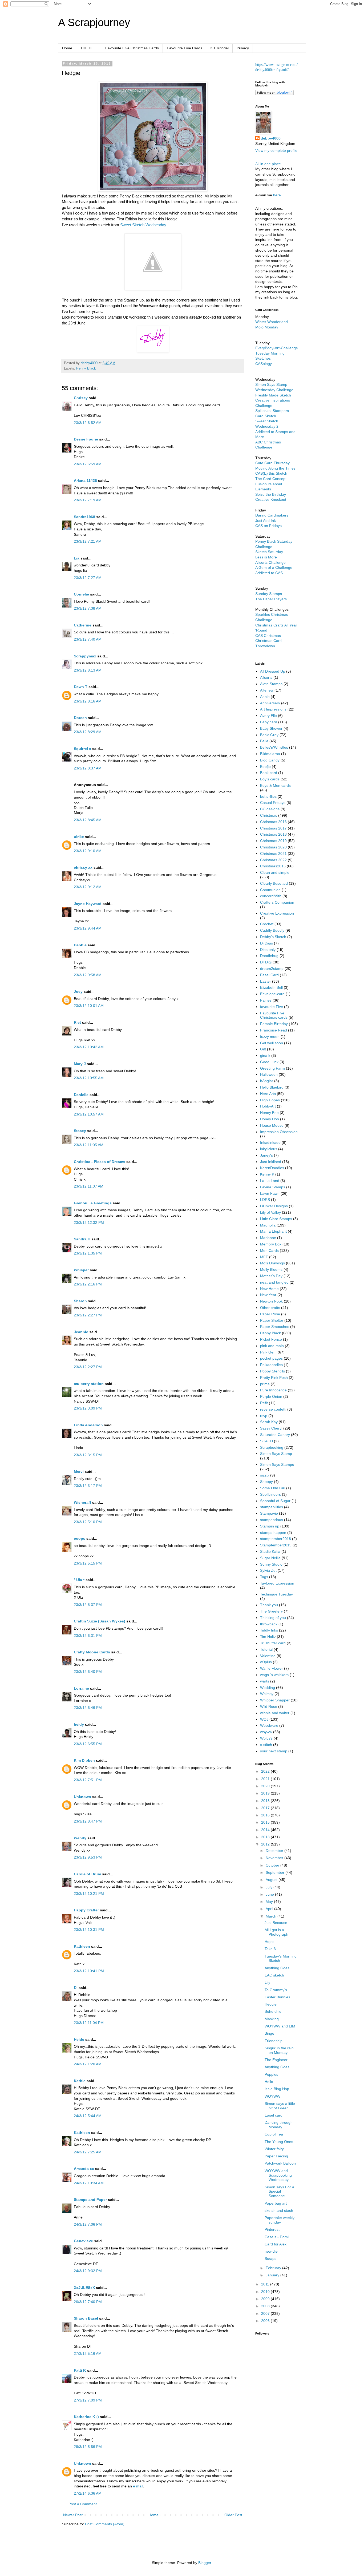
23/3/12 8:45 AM (88, 820)
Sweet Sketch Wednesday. (144, 225)
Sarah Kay (269, 1422)
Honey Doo (270, 1119)
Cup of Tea (274, 2134)
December (275, 1851)
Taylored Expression (277, 1583)
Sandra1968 (84, 517)
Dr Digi (266, 962)
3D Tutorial (219, 48)
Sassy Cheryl (271, 1428)
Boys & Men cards (275, 785)
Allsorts (266, 677)
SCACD (266, 1441)
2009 (266, 2299)
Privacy (243, 48)
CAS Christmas (268, 636)
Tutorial (266, 1649)
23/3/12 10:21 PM (89, 1894)
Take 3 (270, 1949)
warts (265, 1681)
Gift (263, 1049)
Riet (77, 1022)
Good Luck (269, 1062)
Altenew (267, 690)
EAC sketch (274, 1975)
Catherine (83, 625)
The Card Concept (271, 479)
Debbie (80, 945)
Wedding (268, 1688)
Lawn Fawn (270, 1193)
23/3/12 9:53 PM (88, 1857)
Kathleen (82, 1946)
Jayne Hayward (88, 904)
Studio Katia (270, 1551)
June (270, 1894)
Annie (265, 697)
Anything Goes (277, 1968)
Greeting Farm (272, 1068)
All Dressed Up (273, 671)
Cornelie (81, 594)
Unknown (82, 1797)
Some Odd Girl (273, 1488)
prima (265, 1384)
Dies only (268, 950)
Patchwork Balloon (280, 2163)
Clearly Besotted (274, 883)
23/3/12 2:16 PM (88, 1284)
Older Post (233, 2515)
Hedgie (271, 2004)
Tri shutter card (273, 1643)
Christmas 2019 (273, 841)
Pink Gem (268, 1352)
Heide (79, 2039)
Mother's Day (271, 1276)
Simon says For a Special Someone (279, 2192)
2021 (266, 1779)
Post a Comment (83, 2504)
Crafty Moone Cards (92, 1652)
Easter (266, 981)
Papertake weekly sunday (280, 2220)
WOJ (264, 1719)
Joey (78, 991)
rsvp (264, 1416)
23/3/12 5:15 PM (88, 1563)
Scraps (270, 2259)
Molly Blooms (271, 1269)
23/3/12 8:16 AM (88, 701)
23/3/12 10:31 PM (89, 1930)
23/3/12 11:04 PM (89, 2023)
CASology (264, 364)
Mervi (79, 1471)
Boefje (265, 767)
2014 (266, 1830)
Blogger (205, 2563)
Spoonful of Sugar (275, 1501)
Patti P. (80, 2370)
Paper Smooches (275, 1327)
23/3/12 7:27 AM (88, 578)
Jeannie (81, 1332)
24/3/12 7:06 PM (88, 2224)
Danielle (81, 1095)
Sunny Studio (271, 1564)
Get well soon (272, 1043)
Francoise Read (274, 1030)
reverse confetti (273, 1409)
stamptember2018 (276, 1539)
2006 (266, 2321)
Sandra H (82, 1239)
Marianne (268, 1238)
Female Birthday (274, 1024)
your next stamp (274, 1751)
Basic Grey (269, 735)
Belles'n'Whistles (274, 747)
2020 (266, 1786)
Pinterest (272, 2229)
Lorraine (81, 1688)
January (273, 2275)
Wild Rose (269, 1706)
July (270, 1887)
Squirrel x (82, 749)
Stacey (80, 1131)
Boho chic (273, 2011)
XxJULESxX (84, 2288)
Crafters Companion (277, 902)
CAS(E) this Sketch (271, 473)
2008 (266, 2306)
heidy (79, 1724)
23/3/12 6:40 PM (88, 1672)
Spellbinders (270, 1494)
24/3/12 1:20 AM (88, 2064)
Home (67, 48)
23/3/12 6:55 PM (88, 1744)
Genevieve (83, 2241)
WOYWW (272, 2096)
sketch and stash (279, 2210)
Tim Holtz (268, 1637)
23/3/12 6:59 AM (88, 464)
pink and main (272, 1346)
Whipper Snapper (275, 1700)
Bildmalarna (270, 754)
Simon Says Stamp (276, 1454)
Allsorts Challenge (270, 562)
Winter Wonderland (272, 322)
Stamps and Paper (90, 2200)
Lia (77, 558)
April (270, 1909)
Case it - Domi (277, 2237)
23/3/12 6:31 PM (88, 1636)
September (276, 1872)
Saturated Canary (275, 1435)
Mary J (80, 1064)
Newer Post (73, 2515)
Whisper (81, 1270)
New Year (268, 1295)
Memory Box (271, 1244)
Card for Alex (276, 2244)
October (273, 1865)
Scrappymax (85, 656)
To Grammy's (276, 1990)
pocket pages (271, 1358)
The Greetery (271, 1611)
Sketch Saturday (269, 552)
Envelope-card (272, 994)
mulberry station (89, 1384)
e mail (138, 2486)
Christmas (269, 815)
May (270, 1902)
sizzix (265, 1475)
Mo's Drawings (272, 1263)
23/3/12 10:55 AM (89, 1078)
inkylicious (269, 1149)
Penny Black (86, 368)
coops (80, 1538)
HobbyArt (268, 1106)
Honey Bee (269, 1113)
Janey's (266, 1155)
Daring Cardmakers (272, 515)
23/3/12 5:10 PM (88, 1522)
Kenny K (267, 1174)
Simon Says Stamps (277, 1464)
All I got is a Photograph (276, 1932)
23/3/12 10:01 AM (89, 1006)
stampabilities (272, 1507)
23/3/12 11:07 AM (89, 1186)
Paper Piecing (276, 2156)
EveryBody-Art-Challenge (277, 348)
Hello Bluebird (272, 1087)
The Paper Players (271, 599)
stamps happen (273, 1533)
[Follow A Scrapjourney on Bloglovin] (274, 94)
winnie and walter (275, 1713)
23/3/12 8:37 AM (88, 768)
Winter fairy (274, 2149)
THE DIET (89, 48)
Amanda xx (84, 2169)
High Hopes (270, 1100)
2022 (266, 1771)
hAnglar (267, 1081)
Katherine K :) (86, 2417)
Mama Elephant (273, 1231)
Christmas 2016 (273, 822)
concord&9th (271, 896)
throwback (269, 1624)
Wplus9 (266, 1738)
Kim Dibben (84, 1760)
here (277, 195)
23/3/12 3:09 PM (88, 1408)
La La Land (270, 1181)
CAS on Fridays (268, 526)
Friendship (274, 2041)
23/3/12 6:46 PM (88, 1708)
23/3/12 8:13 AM (88, 670)
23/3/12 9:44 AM (88, 928)
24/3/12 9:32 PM (88, 2271)
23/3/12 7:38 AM (88, 608)
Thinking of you (273, 1618)
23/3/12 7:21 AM (88, 541)
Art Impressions (273, 709)
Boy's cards (270, 779)
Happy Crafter (86, 1910)
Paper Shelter (272, 1320)
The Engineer (276, 2060)
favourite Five (272, 1007)
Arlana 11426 (85, 481)
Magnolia (268, 1225)
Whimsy (267, 1694)
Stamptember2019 (276, 1545)
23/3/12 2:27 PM (88, 1315)
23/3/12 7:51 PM (88, 1780)
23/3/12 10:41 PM (89, 1971)
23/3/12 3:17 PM (88, 1486)
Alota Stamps (271, 684)
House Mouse (272, 1125)
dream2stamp (272, 969)
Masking (272, 2019)
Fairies (266, 1000)
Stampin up (270, 1526)
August (272, 1880)
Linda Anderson (88, 1425)
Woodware (269, 1725)
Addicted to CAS (269, 573)
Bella (264, 741)
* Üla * (79, 1580)
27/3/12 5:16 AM (88, 2353)
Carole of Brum (87, 1874)
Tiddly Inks (269, 1630)
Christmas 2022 (273, 860)
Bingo (269, 2033)
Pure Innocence (273, 1390)
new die (271, 2251)
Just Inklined (271, 1162)
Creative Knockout (271, 499)
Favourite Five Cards (185, 48)
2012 (266, 1844)
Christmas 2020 (273, 847)
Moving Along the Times (275, 468)
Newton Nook (271, 1301)
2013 (266, 1837)
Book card (269, 773)
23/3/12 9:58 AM (88, 975)
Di (76, 1988)
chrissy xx (83, 867)
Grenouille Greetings (93, 1203)
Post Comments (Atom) (105, 2524)
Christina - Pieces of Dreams (100, 1162)
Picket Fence (271, 1339)
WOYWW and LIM (280, 2026)
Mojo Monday (267, 327)
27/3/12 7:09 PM (88, 2400)
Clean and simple (275, 872)
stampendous (272, 1520)
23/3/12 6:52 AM (88, 423)
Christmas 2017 (273, 828)
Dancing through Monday (279, 2125)
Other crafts (270, 1308)
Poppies (271, 2074)
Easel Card (269, 975)
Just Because (276, 1923)
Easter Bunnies (277, 1997)
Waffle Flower (272, 1668)
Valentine (268, 1656)
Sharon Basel (86, 2318)
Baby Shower (271, 728)
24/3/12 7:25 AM (88, 2152)
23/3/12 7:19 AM (88, 500)
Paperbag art (276, 2203)
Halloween (269, 1074)
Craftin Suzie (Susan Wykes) (100, 1621)
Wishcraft (82, 1502)
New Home (269, 1289)
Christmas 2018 (273, 834)
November (275, 1858)
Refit (264, 1403)
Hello (269, 2082)
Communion (270, 890)
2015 (266, 1822)
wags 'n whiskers (274, 1675)
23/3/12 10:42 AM (89, 1047)
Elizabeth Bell (271, 987)
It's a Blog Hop (277, 2089)
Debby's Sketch (273, 937)
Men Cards (269, 1251)
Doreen (80, 718)
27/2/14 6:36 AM (88, 2493)
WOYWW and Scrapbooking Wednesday (278, 2175)
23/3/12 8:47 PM (88, 1821)
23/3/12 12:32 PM (89, 1222)
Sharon (80, 1301)
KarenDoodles (272, 1168)
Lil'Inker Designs (274, 1206)
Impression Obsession (279, 1132)
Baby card (269, 722)
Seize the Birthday (271, 494)
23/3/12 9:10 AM (88, 851)
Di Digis (266, 943)
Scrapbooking (272, 1447)
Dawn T (81, 687)
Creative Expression (277, 913)
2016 (266, 1815)
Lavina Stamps (273, 1187)
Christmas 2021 (273, 854)
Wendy (80, 1838)
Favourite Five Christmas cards (274, 1015)
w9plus (266, 1662)
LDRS (265, 1200)
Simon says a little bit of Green (280, 2106)
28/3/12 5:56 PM (88, 2447)
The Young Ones (279, 2142)
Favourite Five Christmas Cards (132, 48)
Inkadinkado (270, 1142)
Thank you (269, 1605)
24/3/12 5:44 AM (88, 2116)
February (274, 2268)
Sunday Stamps (269, 594)
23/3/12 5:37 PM (88, 1605)
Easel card (274, 2115)
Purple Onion (271, 1396)
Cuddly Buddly (272, 930)
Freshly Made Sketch (273, 395)
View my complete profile (276, 150)
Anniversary (270, 703)
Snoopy (266, 1482)
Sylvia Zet (268, 1570)
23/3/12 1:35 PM (88, 1253)
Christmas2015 (273, 866)
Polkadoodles (271, 1365)
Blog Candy (270, 760)
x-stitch (266, 1745)
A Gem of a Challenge (274, 567)
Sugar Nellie (270, 1558)
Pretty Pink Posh (274, 1378)
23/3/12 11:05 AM (89, 1145)
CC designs (270, 809)
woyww (266, 1732)
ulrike (79, 837)
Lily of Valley (270, 1212)
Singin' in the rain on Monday (279, 2050)
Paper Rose (270, 1314)
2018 (266, 1801)
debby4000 (271, 138)
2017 (266, 1808)
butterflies (268, 796)
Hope (269, 1942)
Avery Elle (268, 716)
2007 (266, 2313)
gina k (265, 1055)
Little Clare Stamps (276, 1219)
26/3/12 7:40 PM (88, 2302)
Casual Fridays (273, 803)
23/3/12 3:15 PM (88, 1455)
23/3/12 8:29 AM (88, 732)
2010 (266, 2292)
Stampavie (269, 1513)
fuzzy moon (270, 1037)
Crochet (267, 924)
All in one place (268, 164)
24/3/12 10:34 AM (89, 2183)
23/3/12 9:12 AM (88, 887)
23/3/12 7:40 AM (88, 639)
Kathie (80, 2081)
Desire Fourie (86, 439)
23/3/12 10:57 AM (89, 1114)
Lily (267, 1982)
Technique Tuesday (276, 1594)
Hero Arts (268, 1094)
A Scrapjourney (94, 22)
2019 (266, 1793)
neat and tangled (274, 1282)
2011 (266, 2284)
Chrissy (81, 398)
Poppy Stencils (272, 1371)
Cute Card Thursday (272, 463)
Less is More (266, 557)
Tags (264, 1577)
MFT (264, 1257)
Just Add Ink (266, 521)
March (272, 1916)
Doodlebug (269, 956)
